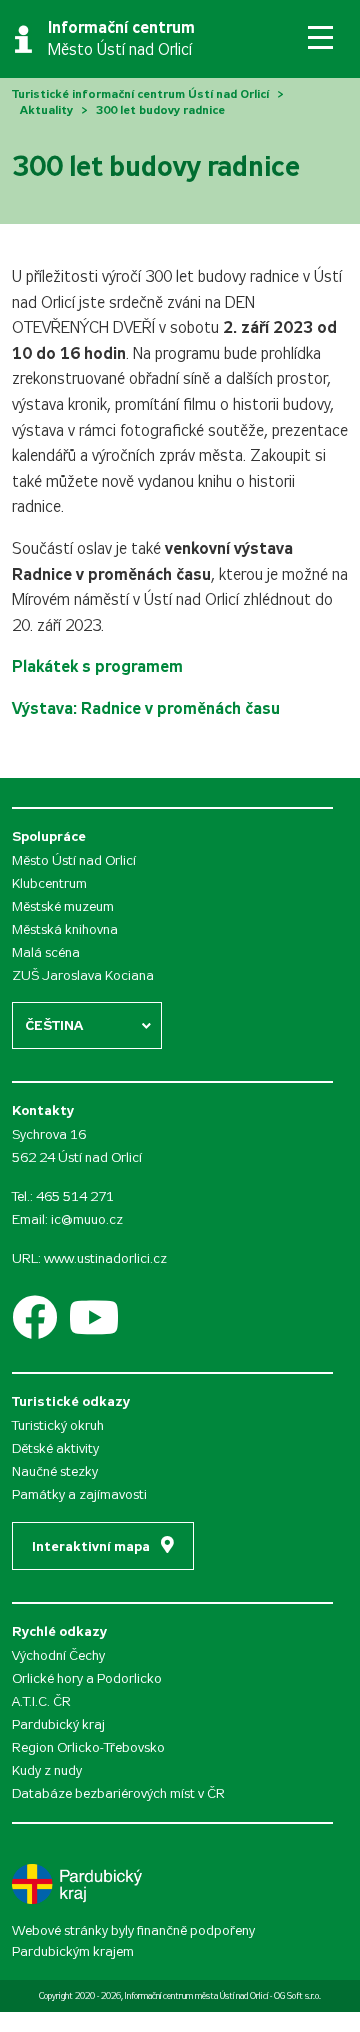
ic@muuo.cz (87, 1219)
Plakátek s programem (97, 666)
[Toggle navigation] (320, 37)
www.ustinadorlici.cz (105, 1258)
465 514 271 (75, 1196)
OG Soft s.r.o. (297, 1996)
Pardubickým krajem (73, 1951)
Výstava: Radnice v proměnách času (146, 708)
